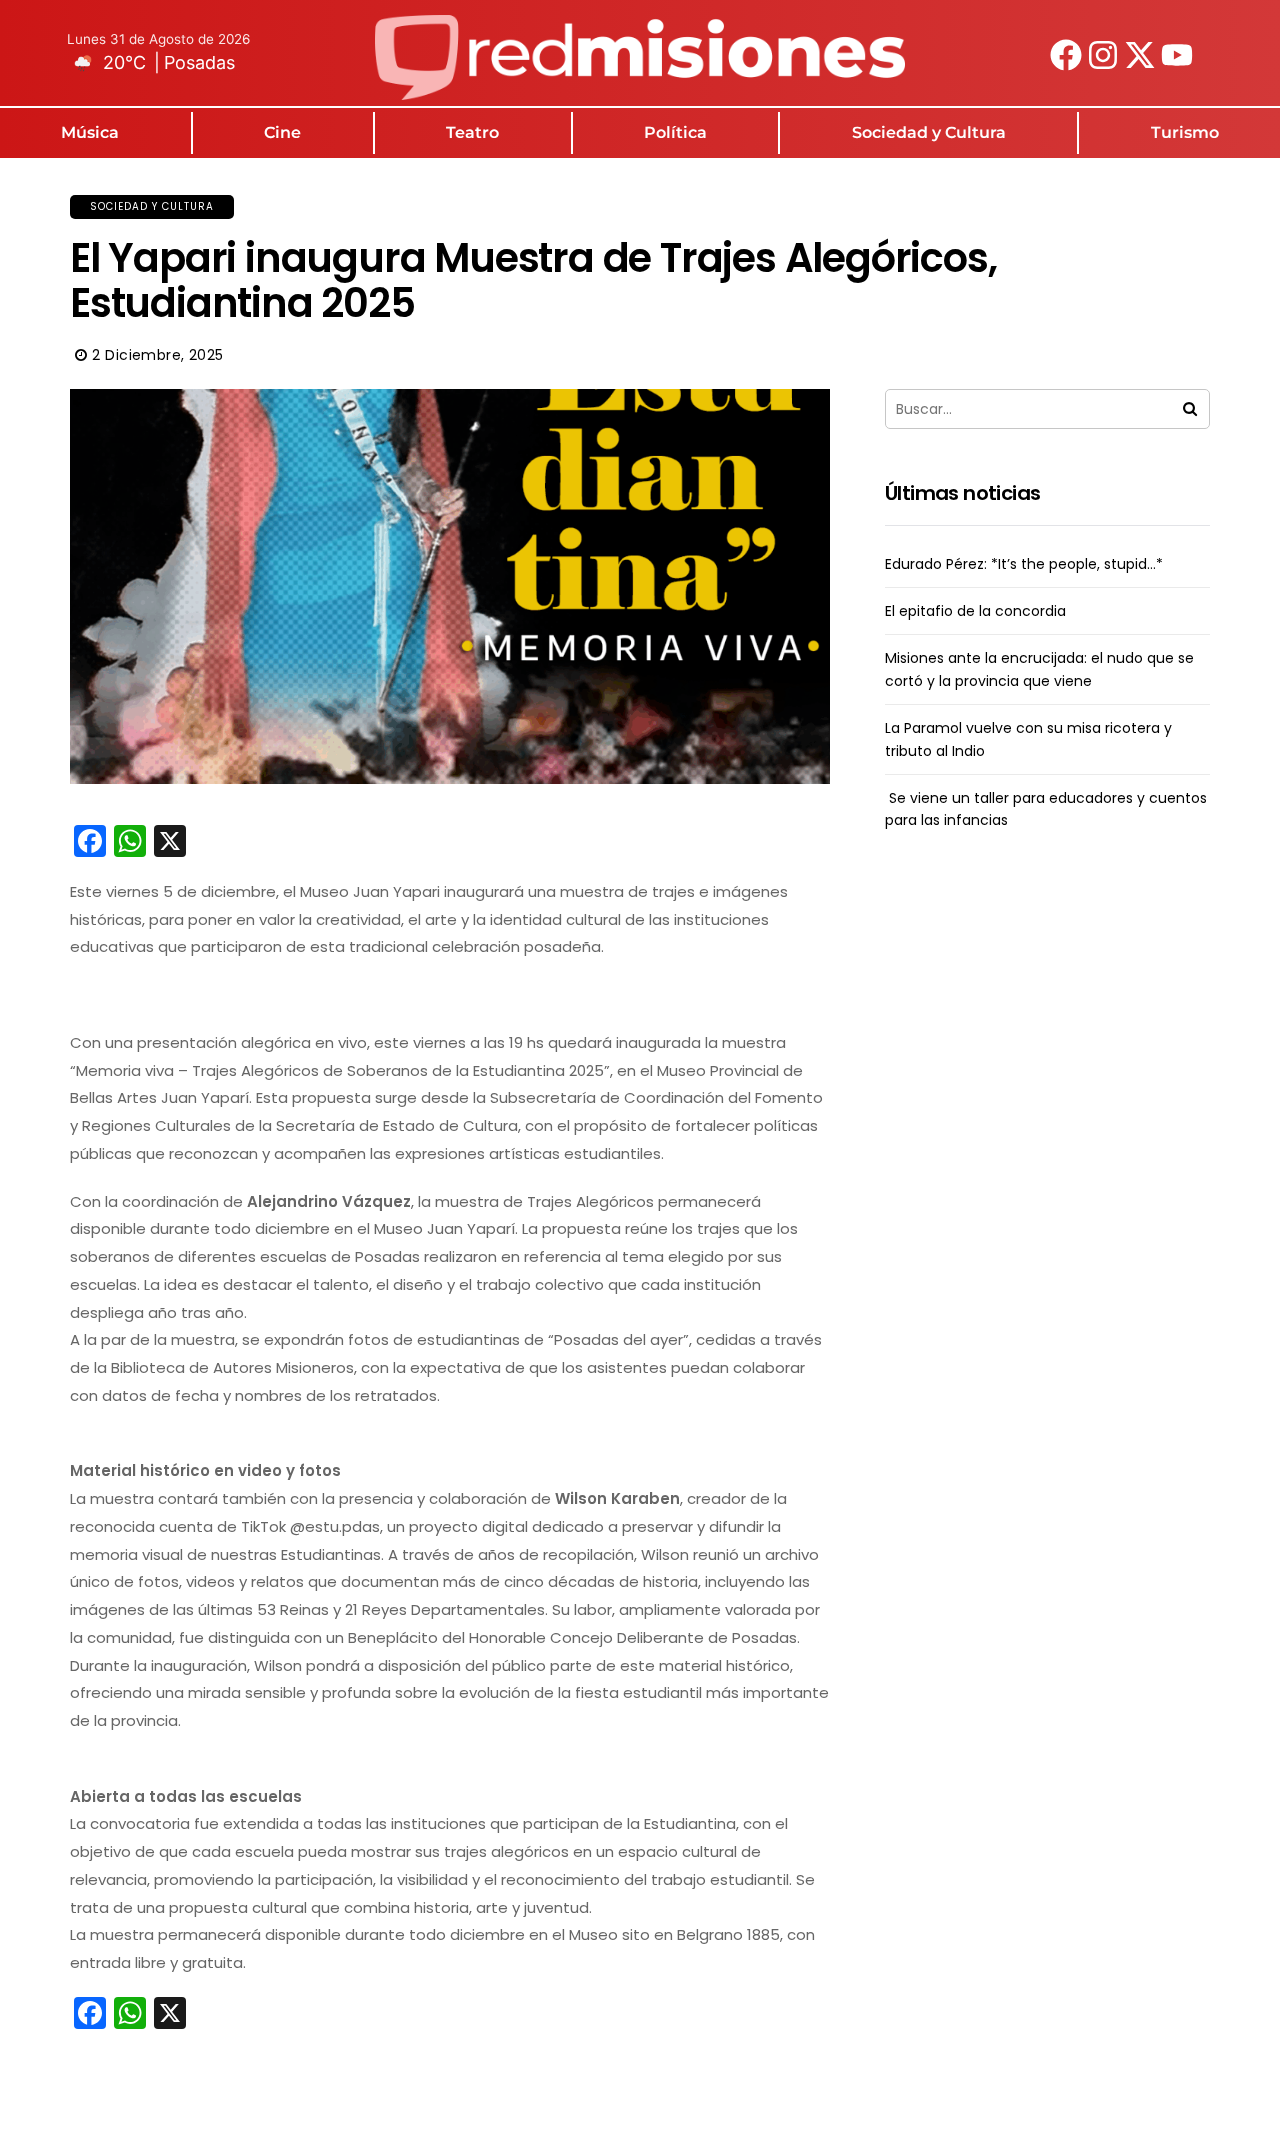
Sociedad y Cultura (929, 132)
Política (675, 132)
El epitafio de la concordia (975, 611)
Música (90, 132)
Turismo (1185, 132)
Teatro (472, 132)
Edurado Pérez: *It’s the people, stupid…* (1024, 564)
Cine (282, 132)
